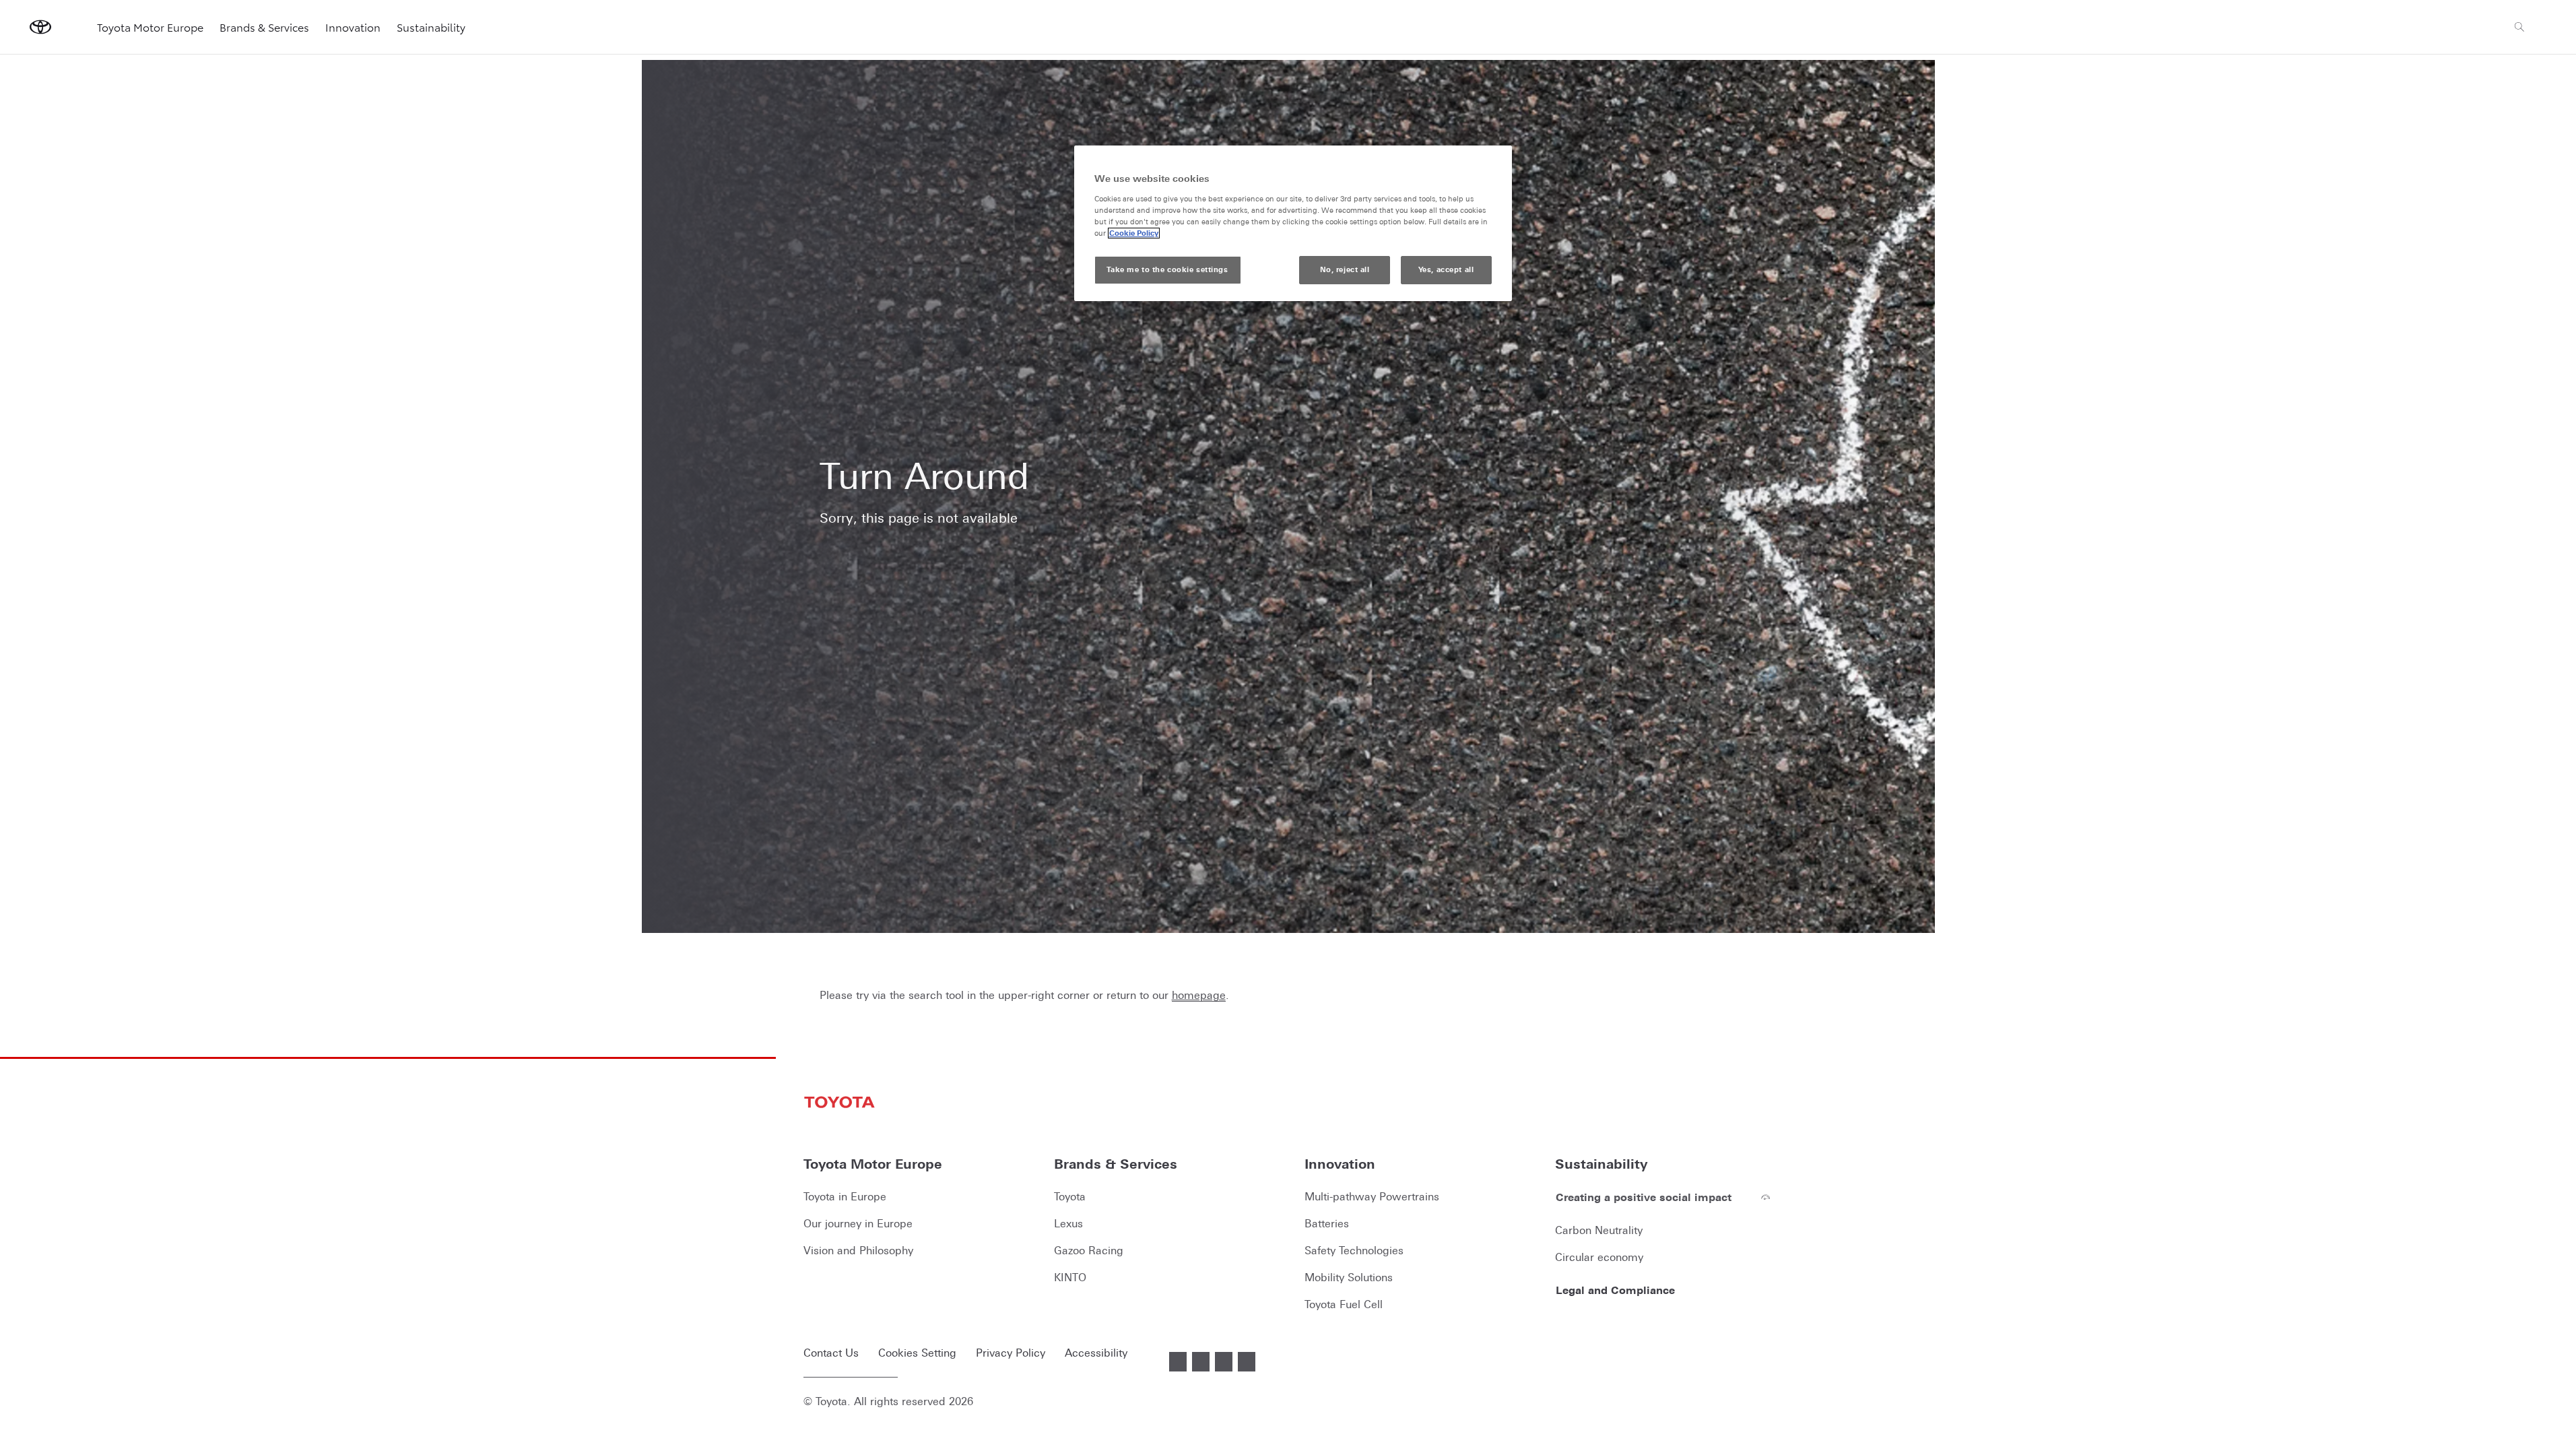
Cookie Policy (1134, 233)
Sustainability (431, 27)
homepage (1199, 995)
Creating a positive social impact (1644, 1197)
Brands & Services (264, 27)
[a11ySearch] (2519, 27)
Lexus (1068, 1223)
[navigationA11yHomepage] (40, 27)
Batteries (1327, 1223)
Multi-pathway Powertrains (1372, 1196)
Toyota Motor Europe (150, 27)
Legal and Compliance (1615, 1290)
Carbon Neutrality (1599, 1230)
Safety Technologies (1354, 1250)
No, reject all (1345, 269)
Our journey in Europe (858, 1223)
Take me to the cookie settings (1167, 269)
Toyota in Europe (845, 1196)
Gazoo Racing (1089, 1250)
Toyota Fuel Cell (1344, 1304)
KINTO (1070, 1277)
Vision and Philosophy (858, 1250)
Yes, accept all (1446, 269)
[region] (1293, 223)
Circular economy (1599, 1257)
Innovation (353, 27)
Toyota (1070, 1196)
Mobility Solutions (1349, 1277)
